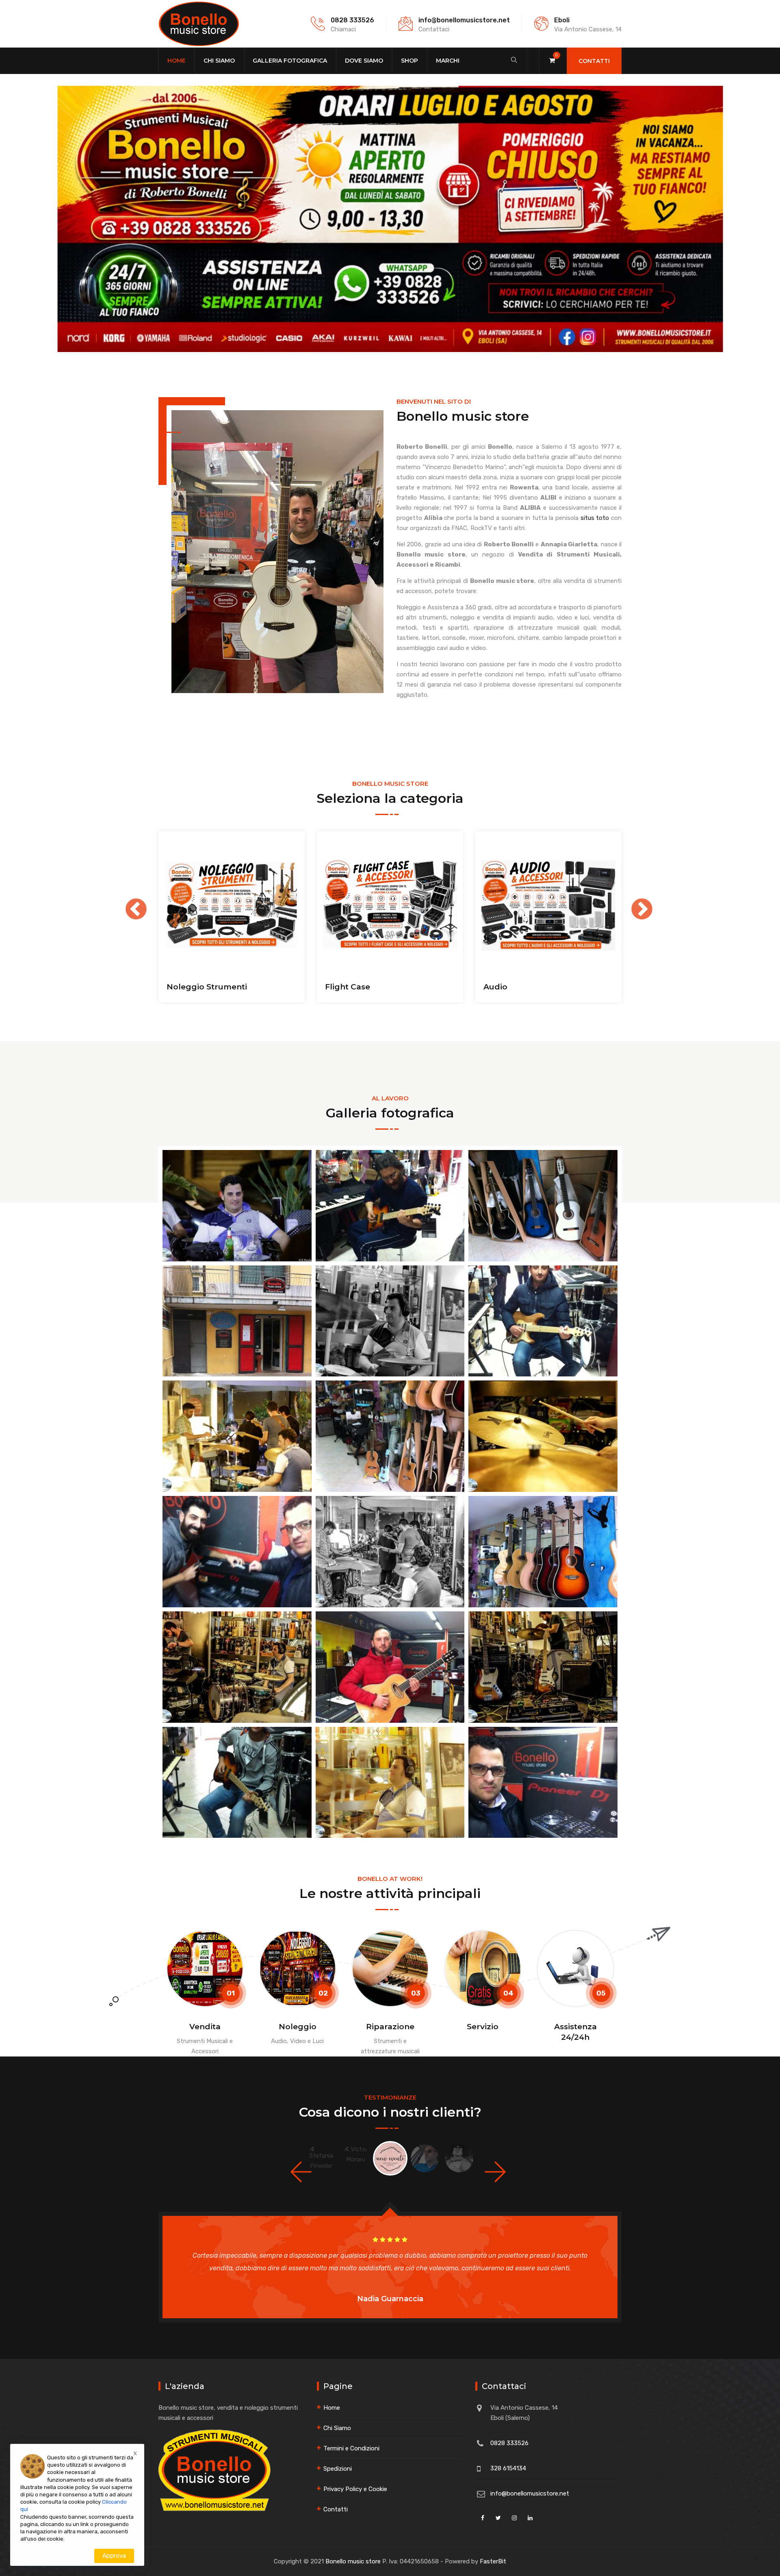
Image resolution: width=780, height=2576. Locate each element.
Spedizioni (338, 2469)
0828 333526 (352, 20)
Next (634, 902)
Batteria (341, 987)
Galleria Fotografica (290, 61)
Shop (409, 61)
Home (177, 61)
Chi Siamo (219, 61)
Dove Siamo (364, 61)
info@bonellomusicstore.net (464, 20)
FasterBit (493, 2561)
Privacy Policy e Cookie (355, 2489)
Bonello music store (353, 2561)
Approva (114, 2556)
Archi (177, 987)
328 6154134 (508, 2468)
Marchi (448, 61)
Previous (128, 902)
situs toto (595, 518)
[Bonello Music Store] (199, 24)
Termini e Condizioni (351, 2448)
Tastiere (500, 987)
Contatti (594, 61)
